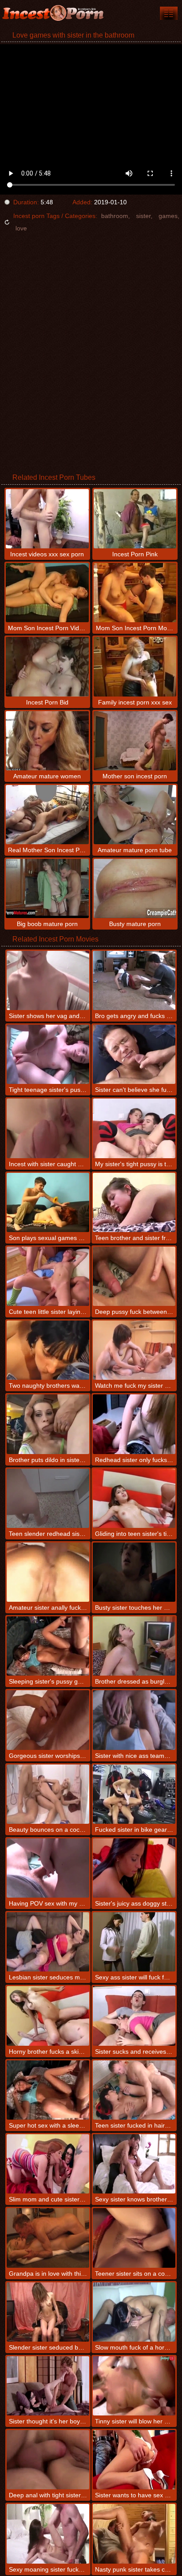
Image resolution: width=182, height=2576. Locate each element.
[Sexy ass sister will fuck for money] (134, 1942)
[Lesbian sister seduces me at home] (48, 1942)
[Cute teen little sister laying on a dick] (48, 1276)
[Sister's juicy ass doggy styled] (134, 1868)
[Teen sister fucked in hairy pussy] (134, 2090)
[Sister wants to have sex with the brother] (134, 2460)
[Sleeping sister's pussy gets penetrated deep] (48, 1646)
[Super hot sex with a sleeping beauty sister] (48, 2090)
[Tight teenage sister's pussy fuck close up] (48, 1054)
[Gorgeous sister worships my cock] (48, 1720)
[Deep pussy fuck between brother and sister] (134, 1276)
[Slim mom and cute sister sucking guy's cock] (48, 2164)
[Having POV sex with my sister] (48, 1868)
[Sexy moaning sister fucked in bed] (48, 2534)
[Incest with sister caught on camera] (48, 1128)
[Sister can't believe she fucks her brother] (134, 1054)
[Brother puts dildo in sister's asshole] (48, 1424)
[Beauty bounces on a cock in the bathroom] (48, 1794)
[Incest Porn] (53, 13)
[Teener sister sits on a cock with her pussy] (134, 2238)
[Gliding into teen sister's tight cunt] (134, 1498)
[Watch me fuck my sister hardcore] (134, 1350)
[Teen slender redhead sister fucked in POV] (48, 1498)
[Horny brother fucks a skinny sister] (48, 2016)
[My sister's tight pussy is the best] (134, 1128)
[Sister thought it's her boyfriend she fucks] (48, 2386)
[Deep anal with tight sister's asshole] (48, 2460)
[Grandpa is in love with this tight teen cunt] (48, 2238)
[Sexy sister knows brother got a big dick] (134, 2164)
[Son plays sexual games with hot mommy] (48, 1202)
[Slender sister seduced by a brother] (48, 2312)
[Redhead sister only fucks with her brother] (134, 1424)
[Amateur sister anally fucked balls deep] (48, 1572)
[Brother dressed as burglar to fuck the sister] (134, 1646)
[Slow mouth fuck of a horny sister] (134, 2312)
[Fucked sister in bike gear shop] (134, 1794)
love (21, 228)
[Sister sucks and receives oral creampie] (134, 2016)
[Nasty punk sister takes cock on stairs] (134, 2534)
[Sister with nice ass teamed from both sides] (134, 1720)
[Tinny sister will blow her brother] (134, 2386)
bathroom (115, 216)
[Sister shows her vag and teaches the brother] (48, 980)
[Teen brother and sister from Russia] (134, 1202)
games (168, 216)
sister (143, 216)
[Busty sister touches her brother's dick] (134, 1572)
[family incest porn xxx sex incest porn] (169, 13)
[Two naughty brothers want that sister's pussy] (48, 1350)
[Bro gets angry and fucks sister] (134, 980)
